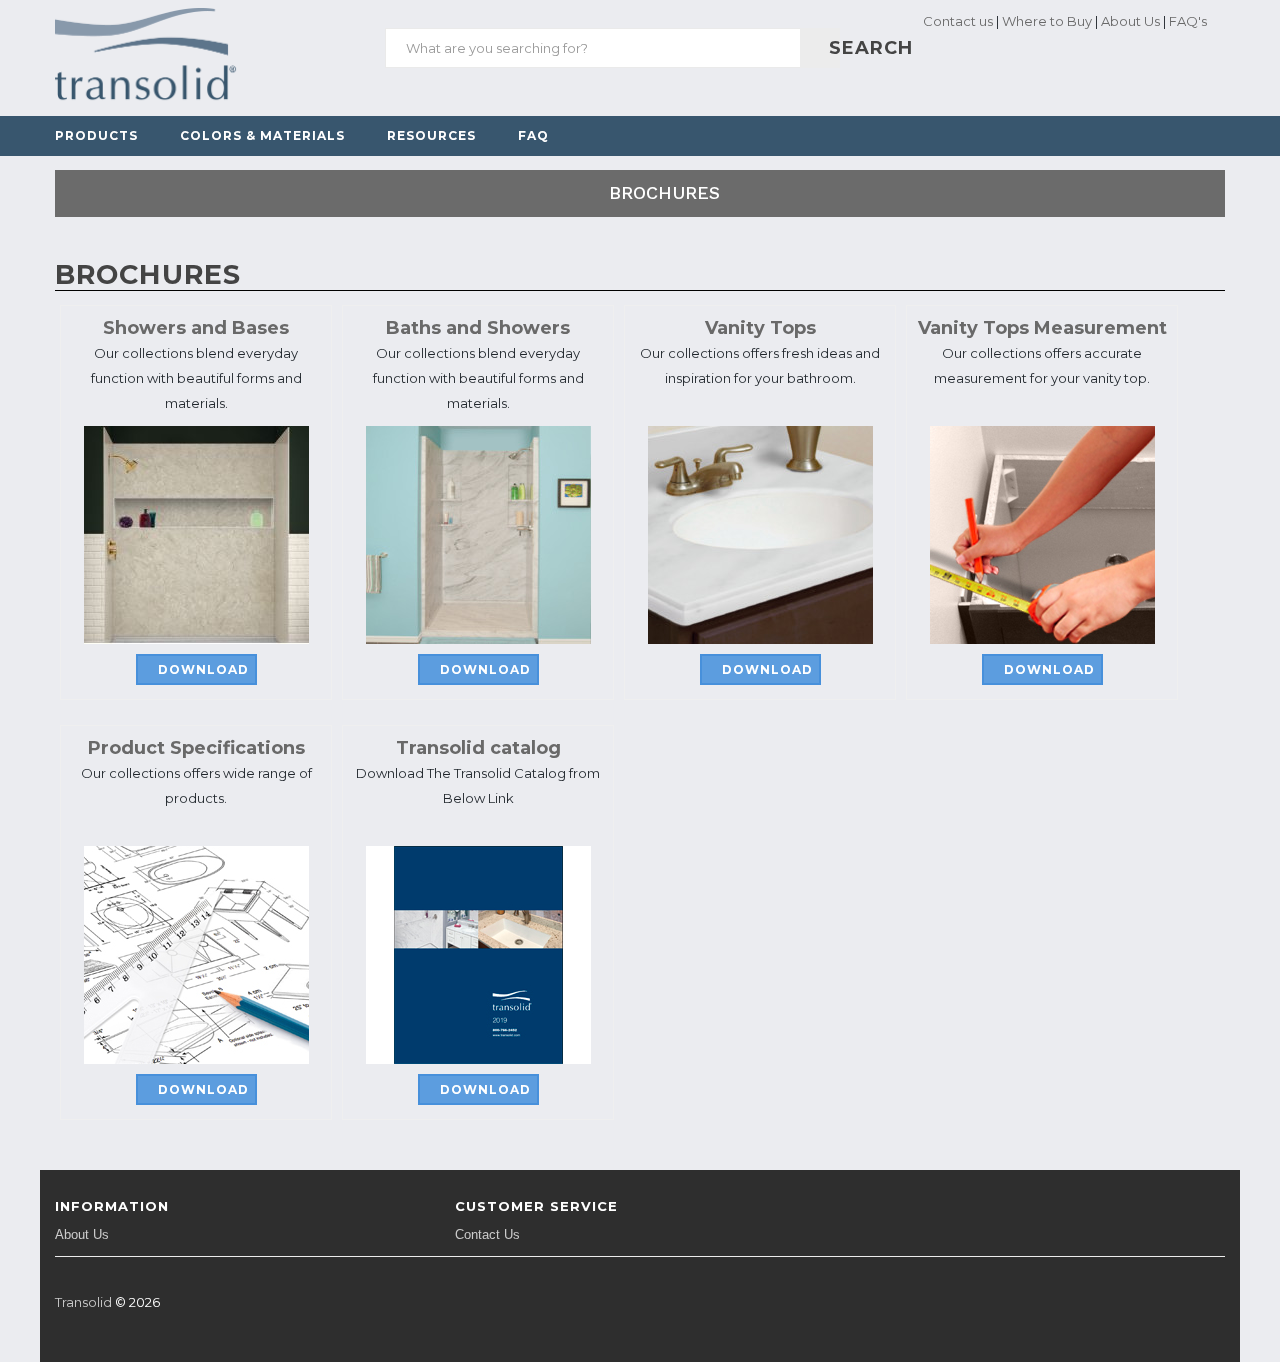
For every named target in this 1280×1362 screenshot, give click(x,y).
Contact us (956, 21)
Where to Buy (1047, 21)
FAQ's (1188, 21)
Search (831, 48)
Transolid (83, 1302)
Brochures (664, 192)
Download (203, 669)
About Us (1130, 21)
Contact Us (487, 1234)
